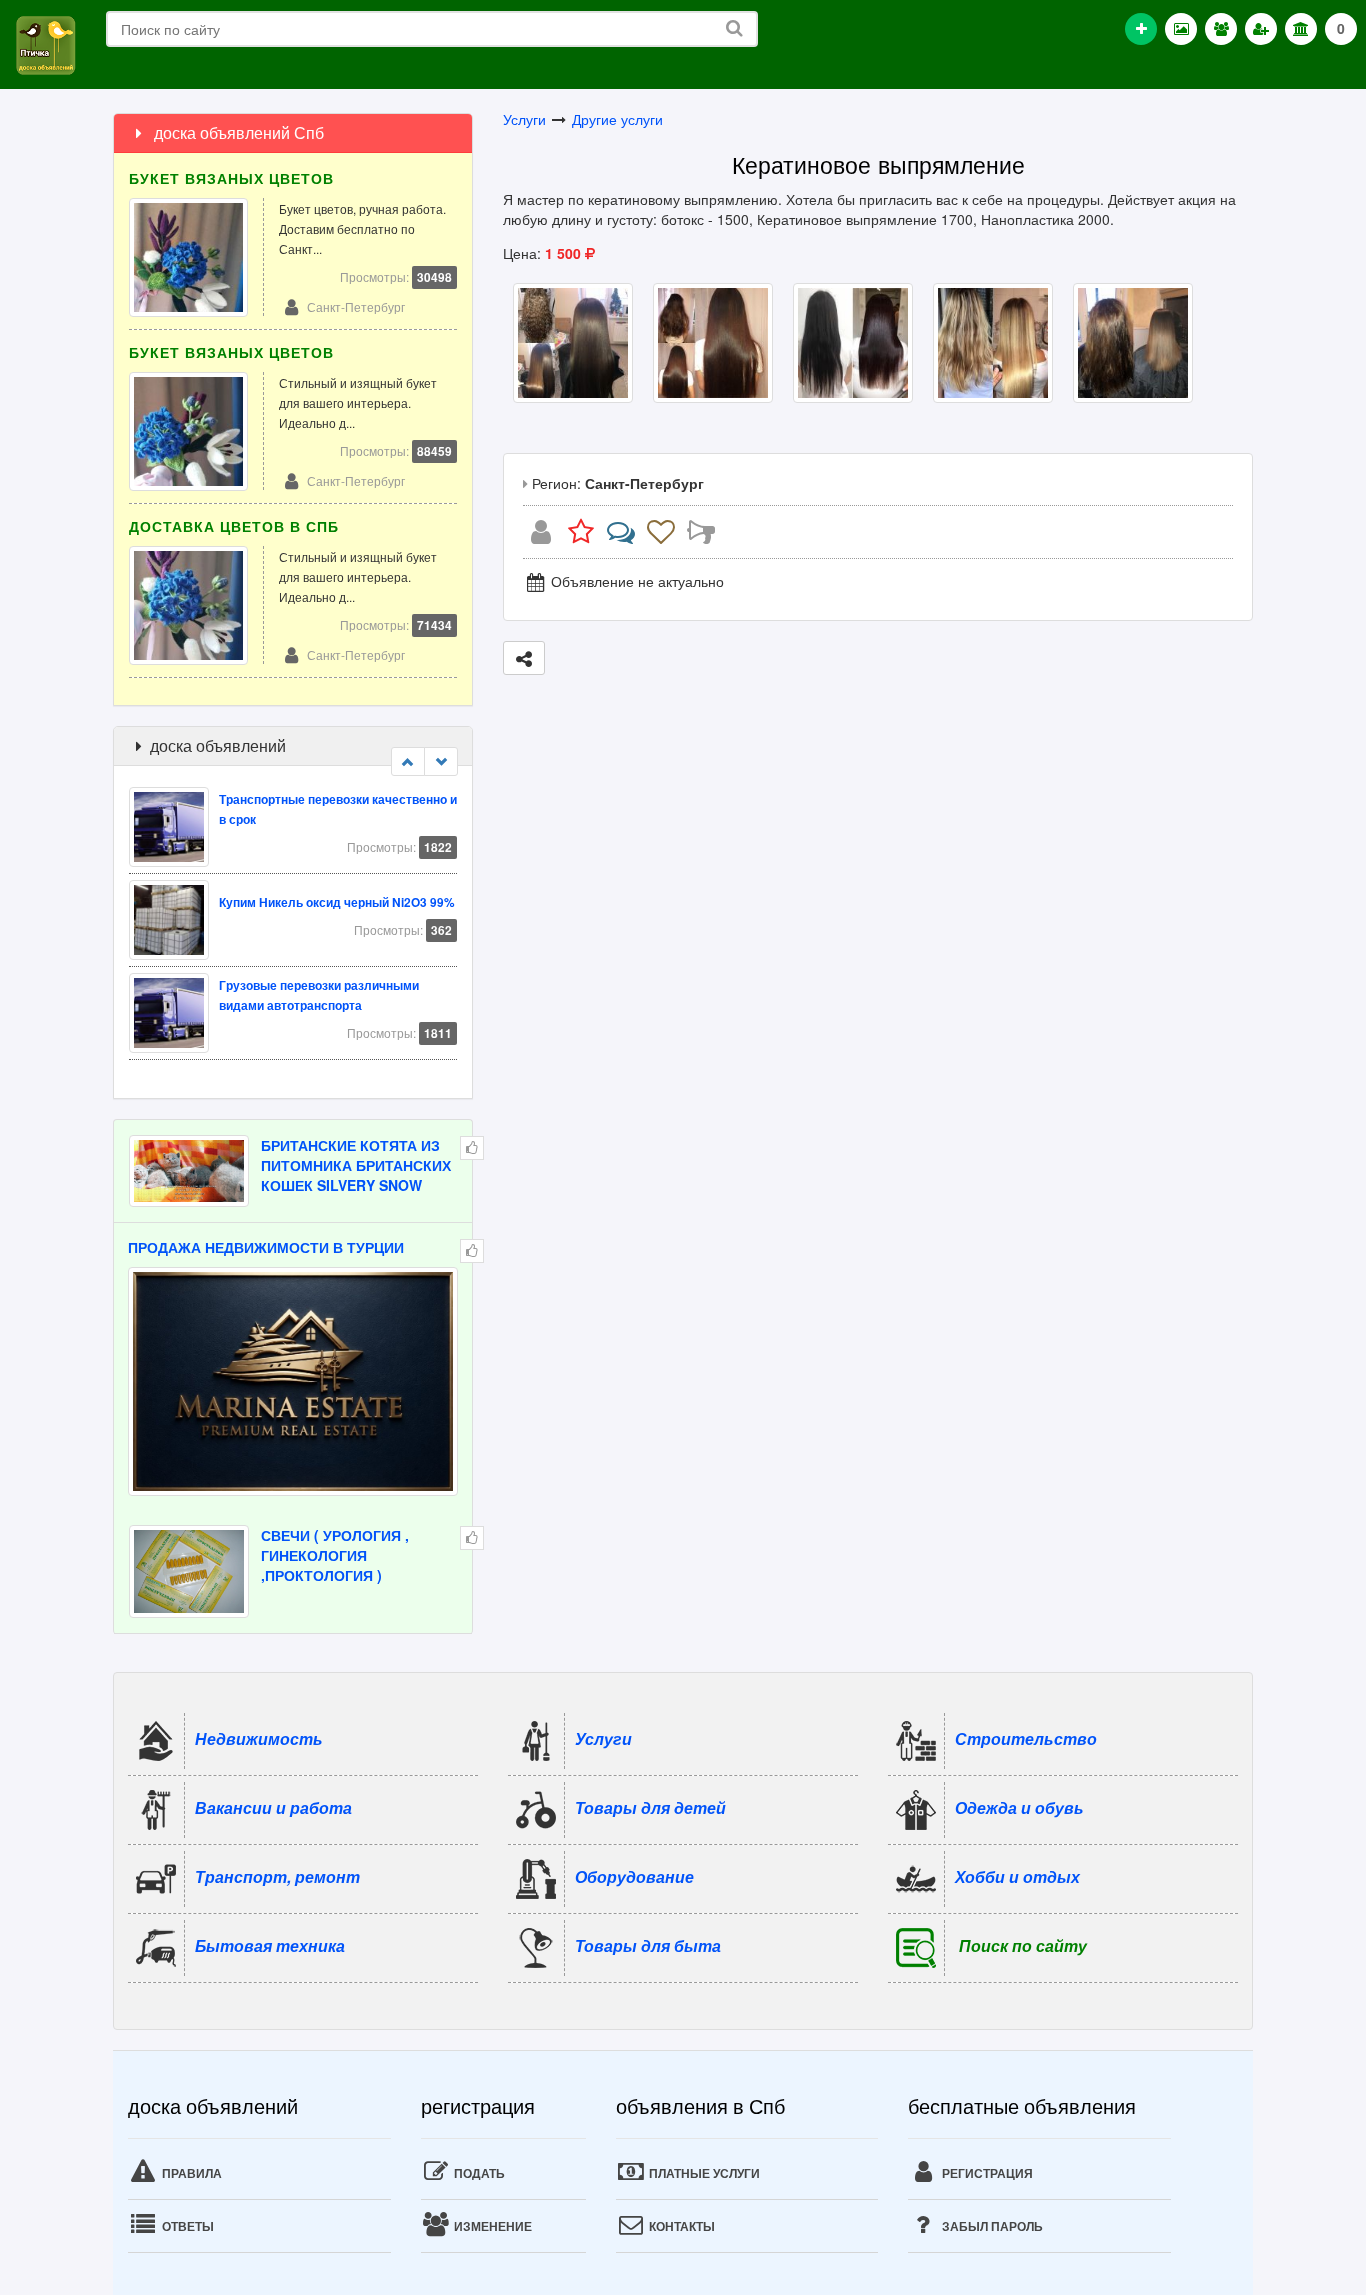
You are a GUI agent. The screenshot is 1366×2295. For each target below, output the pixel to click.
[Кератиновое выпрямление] (573, 340)
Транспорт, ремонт (277, 1875)
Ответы (186, 2226)
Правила (190, 2173)
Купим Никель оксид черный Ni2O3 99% (337, 893)
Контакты (680, 2226)
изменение (491, 2226)
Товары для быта (648, 1944)
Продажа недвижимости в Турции (266, 1247)
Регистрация (986, 2173)
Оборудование (634, 1875)
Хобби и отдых (1017, 1875)
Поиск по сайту (1023, 1944)
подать (478, 2173)
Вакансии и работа (273, 1806)
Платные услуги (703, 2173)
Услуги (524, 119)
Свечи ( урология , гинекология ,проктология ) (335, 1555)
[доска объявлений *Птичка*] (45, 43)
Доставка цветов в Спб (234, 526)
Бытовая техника (270, 1944)
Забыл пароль (991, 2226)
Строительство (1026, 1737)
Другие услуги (617, 119)
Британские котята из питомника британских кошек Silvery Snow (356, 1165)
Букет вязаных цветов (231, 178)
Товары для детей (650, 1806)
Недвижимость (259, 1737)
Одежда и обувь (1019, 1806)
